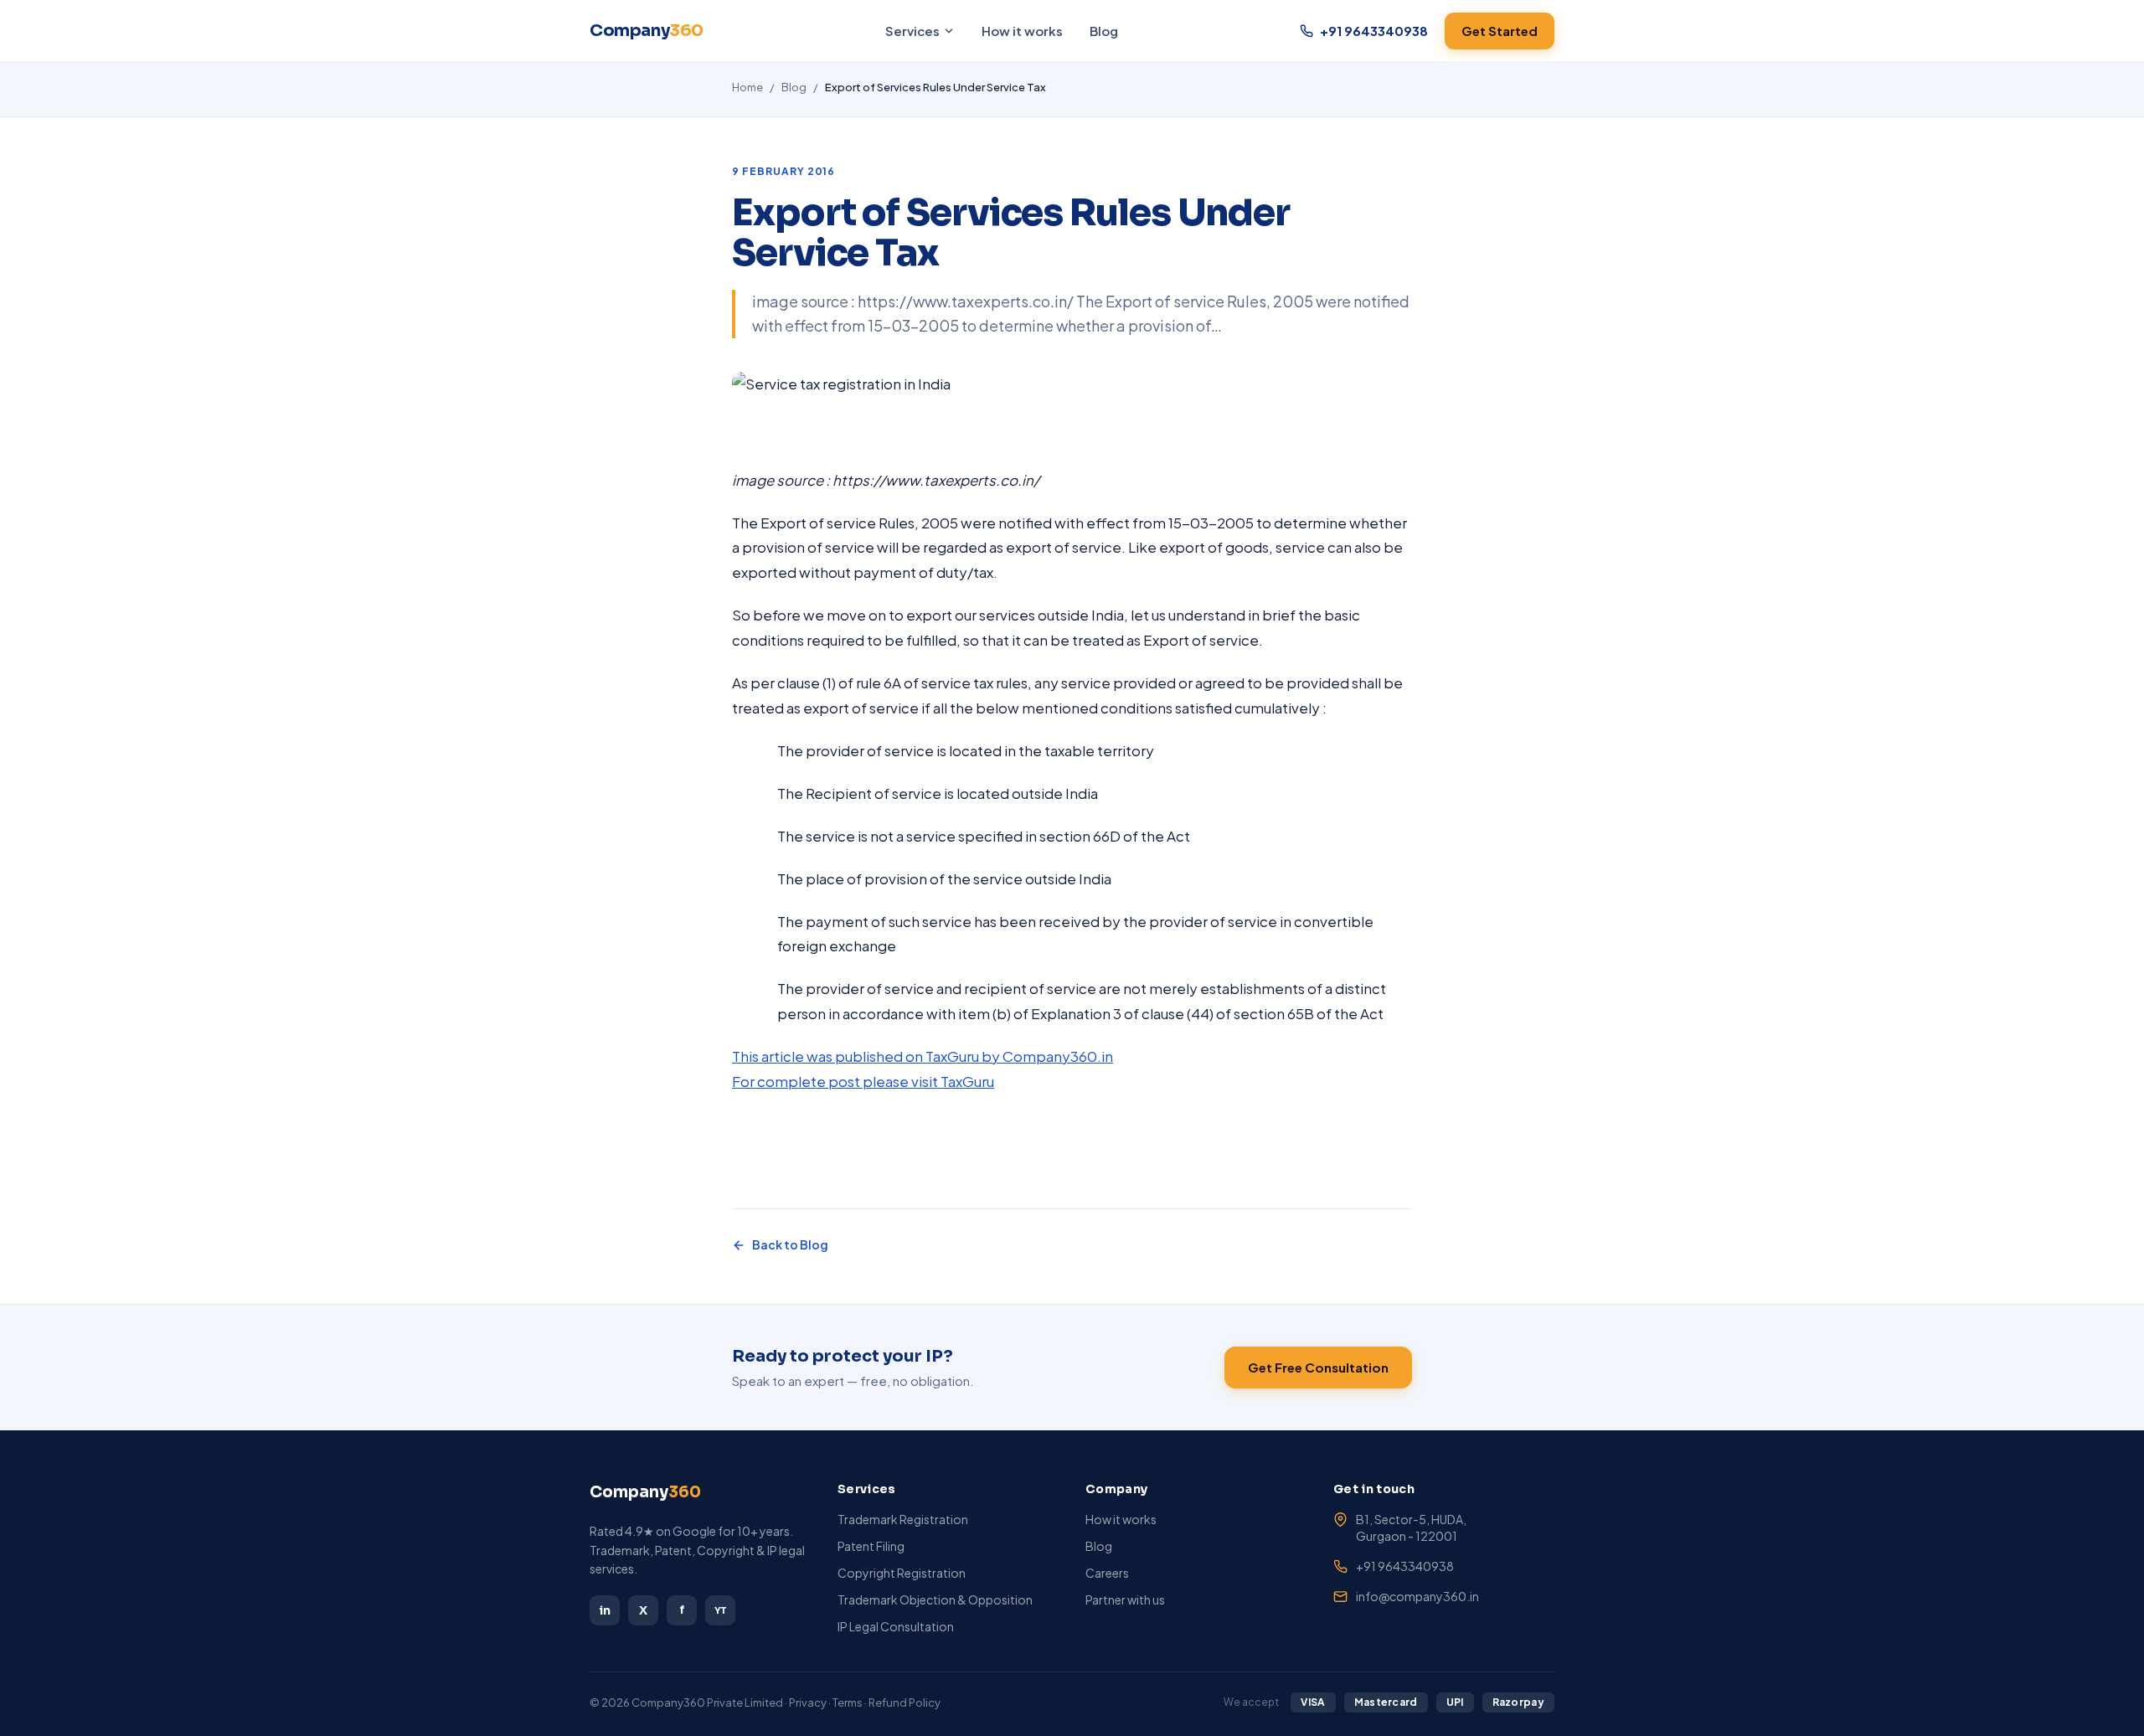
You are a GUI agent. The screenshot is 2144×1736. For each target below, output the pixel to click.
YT (721, 1610)
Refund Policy (904, 1703)
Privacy (808, 1703)
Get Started (1500, 31)
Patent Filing (871, 1546)
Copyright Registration (902, 1573)
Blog (1104, 31)
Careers (1107, 1573)
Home (747, 87)
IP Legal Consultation (896, 1626)
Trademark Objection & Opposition (935, 1599)
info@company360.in (1417, 1596)
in (605, 1610)
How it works (1022, 31)
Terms (848, 1703)
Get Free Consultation (1318, 1367)
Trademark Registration (903, 1519)
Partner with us (1125, 1599)
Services (912, 31)
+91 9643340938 (1405, 1566)
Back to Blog (790, 1244)
